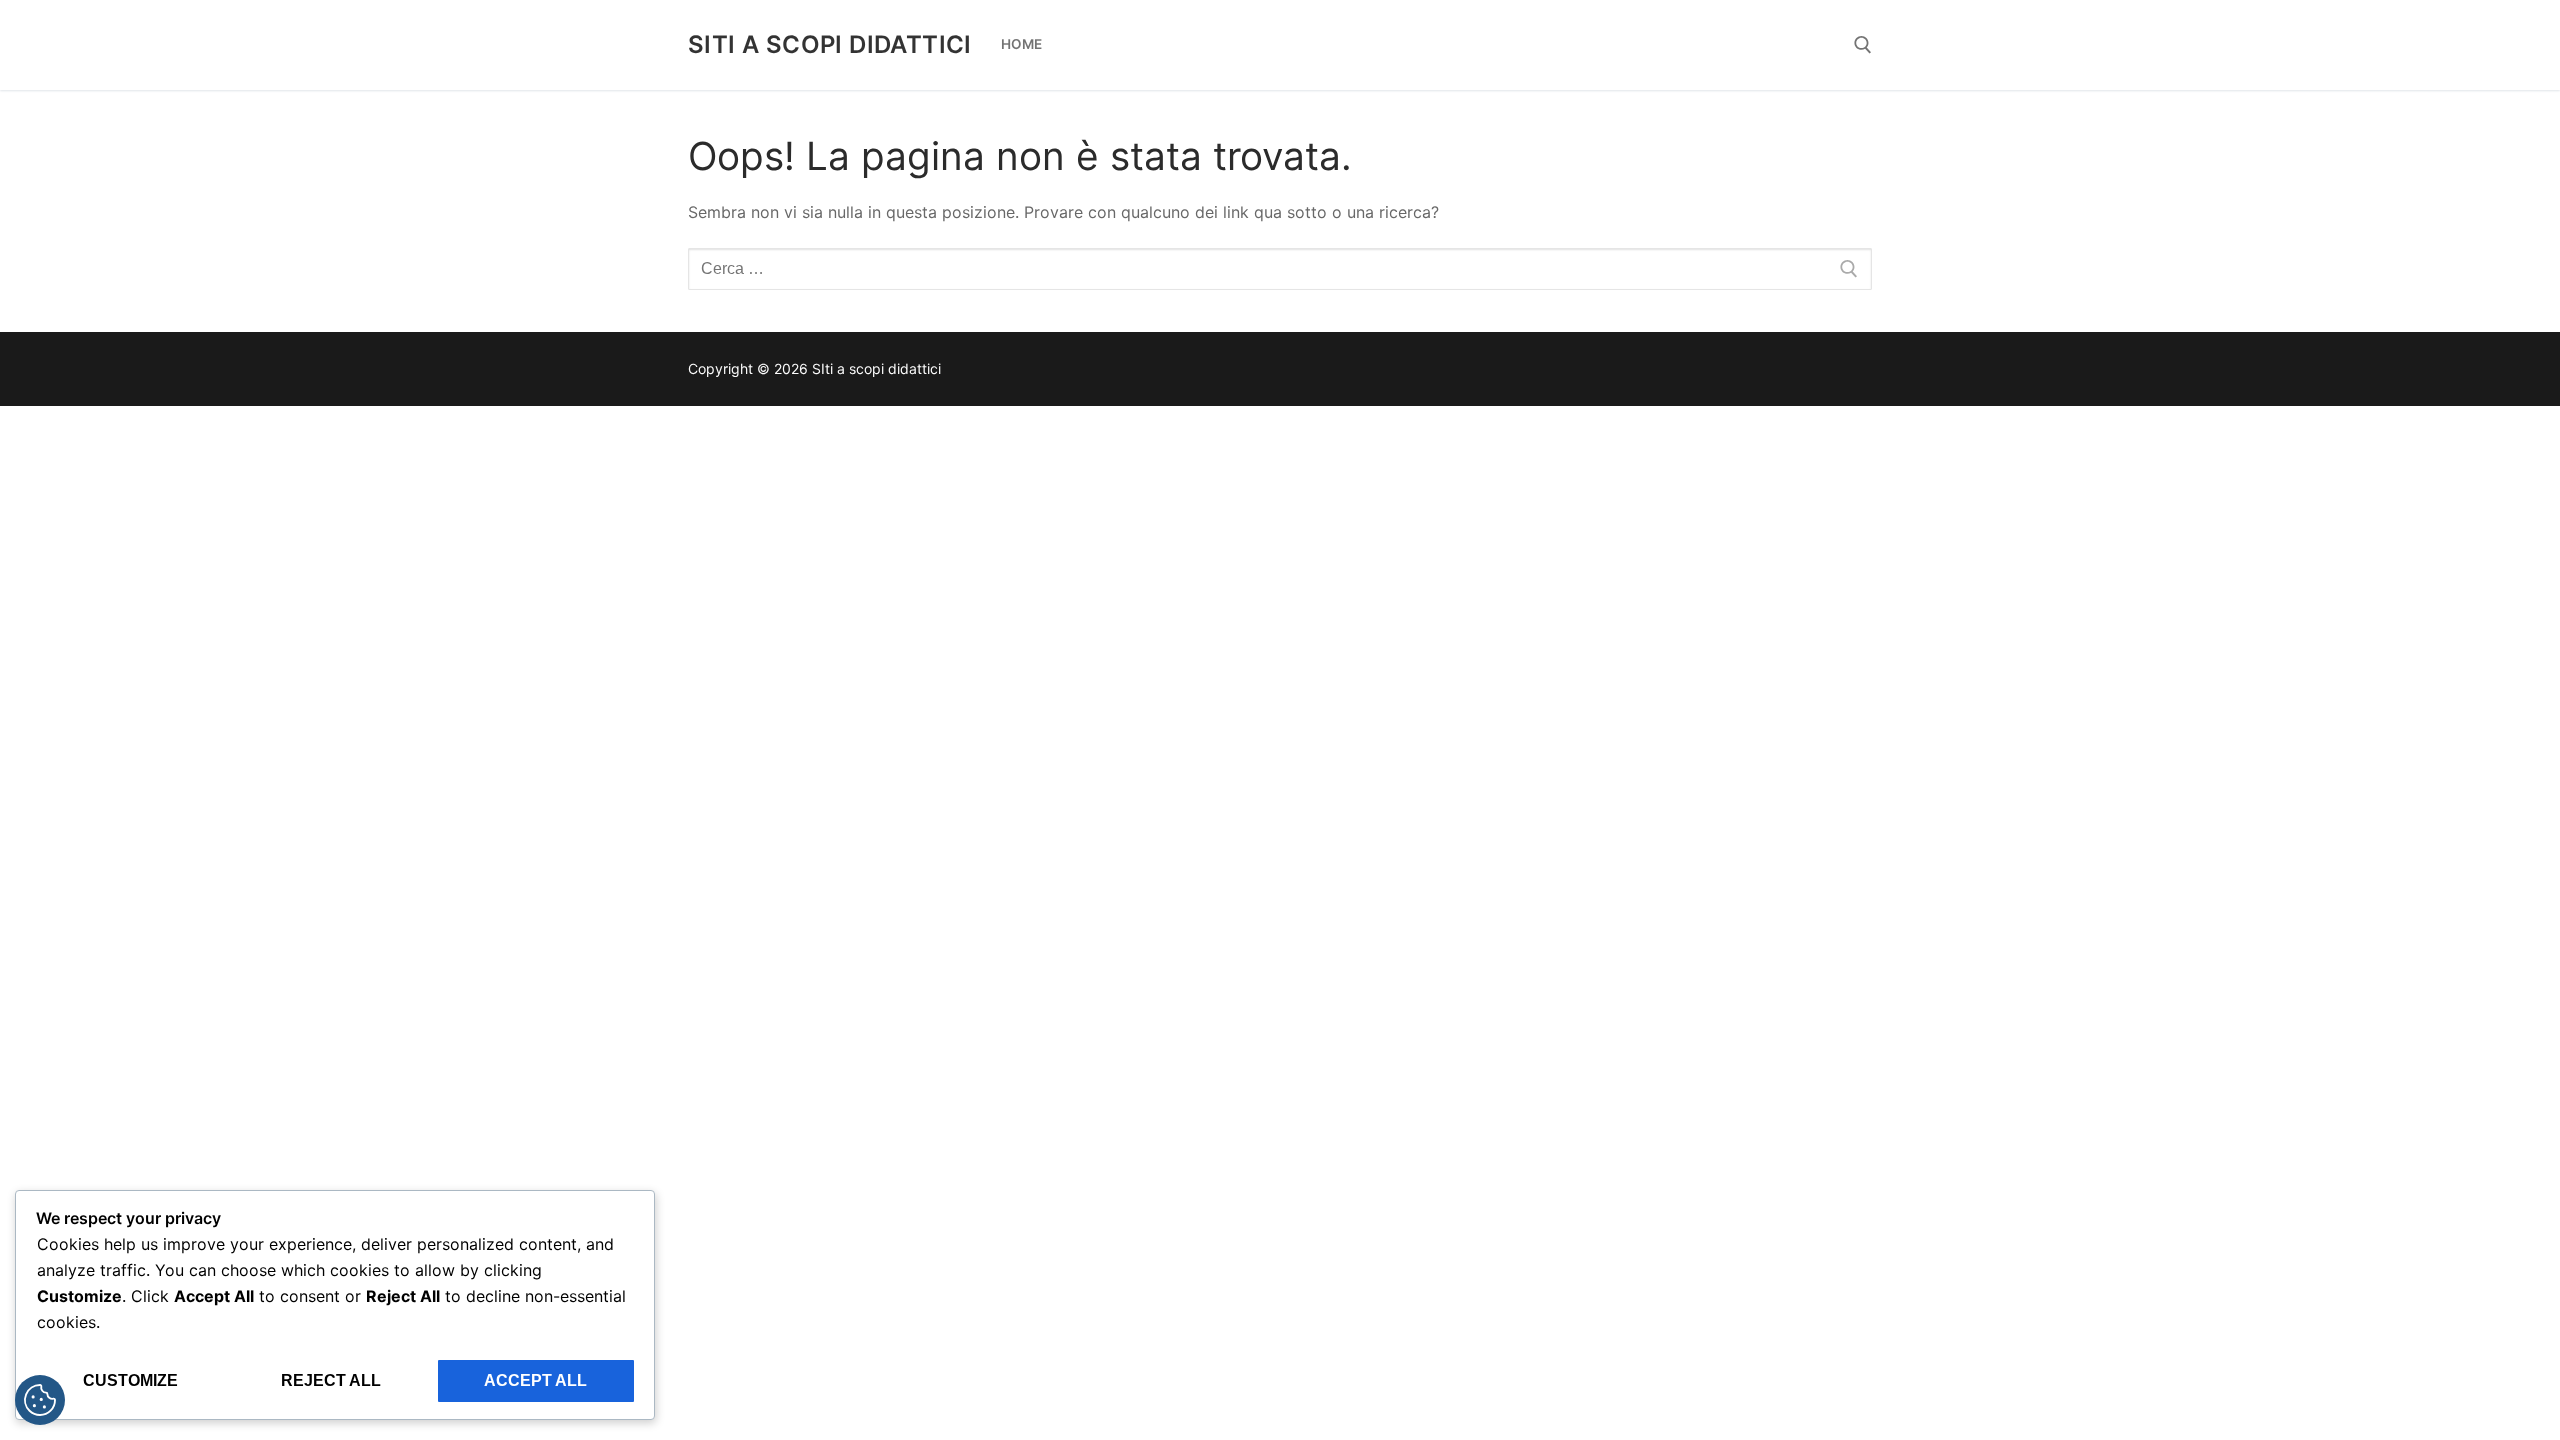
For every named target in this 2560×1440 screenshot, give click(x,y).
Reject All (331, 1380)
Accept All (535, 1380)
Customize (130, 1380)
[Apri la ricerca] (1863, 45)
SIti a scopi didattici (830, 44)
